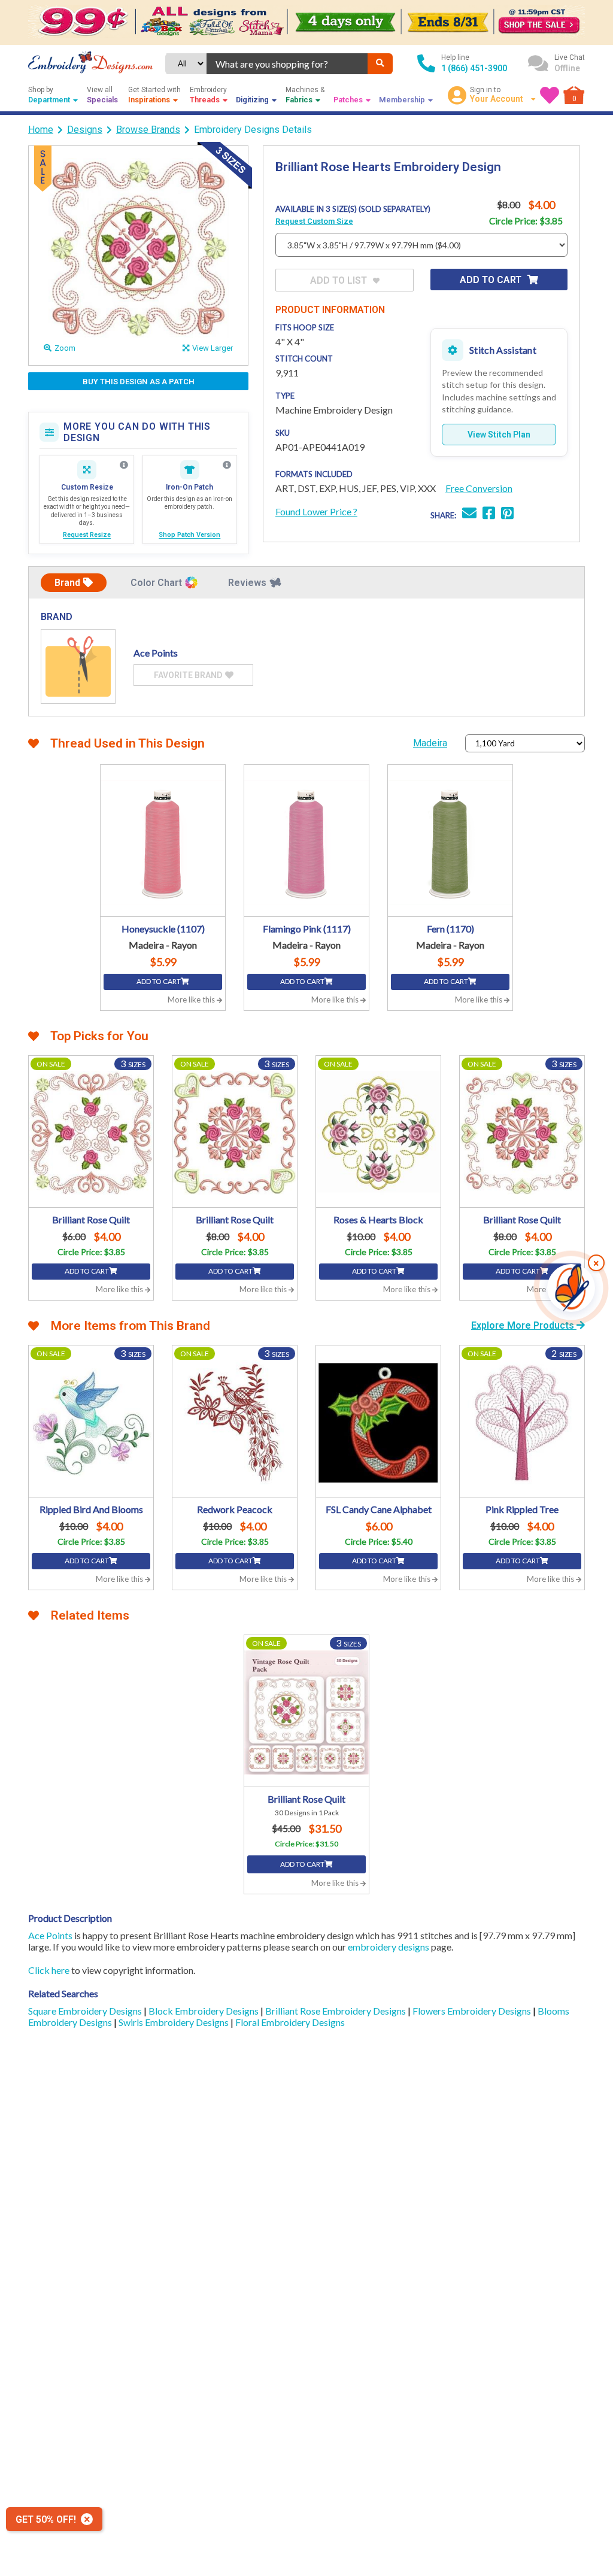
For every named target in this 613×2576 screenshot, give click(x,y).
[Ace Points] (78, 666)
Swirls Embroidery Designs (175, 2022)
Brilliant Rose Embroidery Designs (336, 2011)
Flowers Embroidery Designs (473, 2011)
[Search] (380, 64)
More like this (192, 1000)
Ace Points (50, 1935)
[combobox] (287, 64)
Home (41, 130)
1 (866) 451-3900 (474, 68)
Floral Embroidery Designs (290, 2022)
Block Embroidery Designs (204, 2011)
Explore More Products (524, 1325)
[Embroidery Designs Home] (90, 63)
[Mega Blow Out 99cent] (306, 22)
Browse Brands (148, 130)
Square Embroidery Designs (86, 2011)
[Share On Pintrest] (507, 514)
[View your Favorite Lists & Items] (550, 95)
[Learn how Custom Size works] (124, 465)
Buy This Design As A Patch (139, 382)
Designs (85, 130)
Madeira (430, 743)
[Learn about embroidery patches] (227, 465)
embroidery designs (389, 1947)
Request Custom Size (314, 221)
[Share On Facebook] (489, 514)
